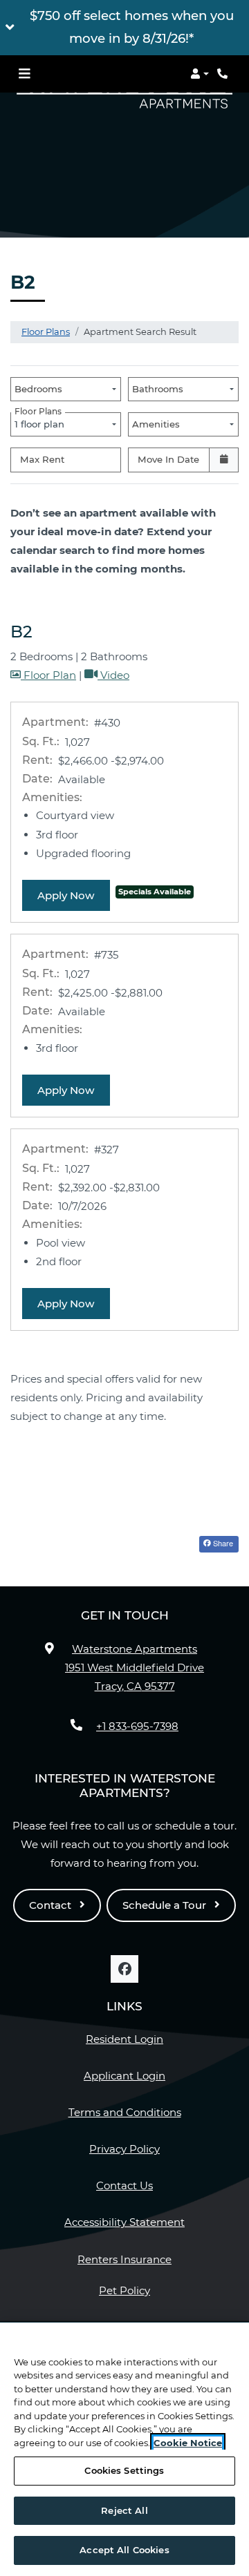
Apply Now (74, 895)
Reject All (124, 2510)
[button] (124, 28)
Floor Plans (46, 331)
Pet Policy (124, 2290)
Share (222, 1543)
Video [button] (113, 675)
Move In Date (168, 459)
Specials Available (155, 892)
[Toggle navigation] (24, 74)
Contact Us (124, 2185)
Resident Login (124, 2039)
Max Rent (42, 459)
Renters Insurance (124, 2259)
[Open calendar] (224, 460)
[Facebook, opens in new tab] (124, 1969)
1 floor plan (42, 421)
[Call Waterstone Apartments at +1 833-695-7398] (224, 74)
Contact (52, 1905)
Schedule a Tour (166, 1905)
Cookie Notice (188, 2443)
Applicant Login (124, 2075)
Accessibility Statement (124, 2222)
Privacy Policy (124, 2149)
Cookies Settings (124, 2470)
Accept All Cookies (124, 2550)
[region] (124, 2449)
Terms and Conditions (125, 2112)
